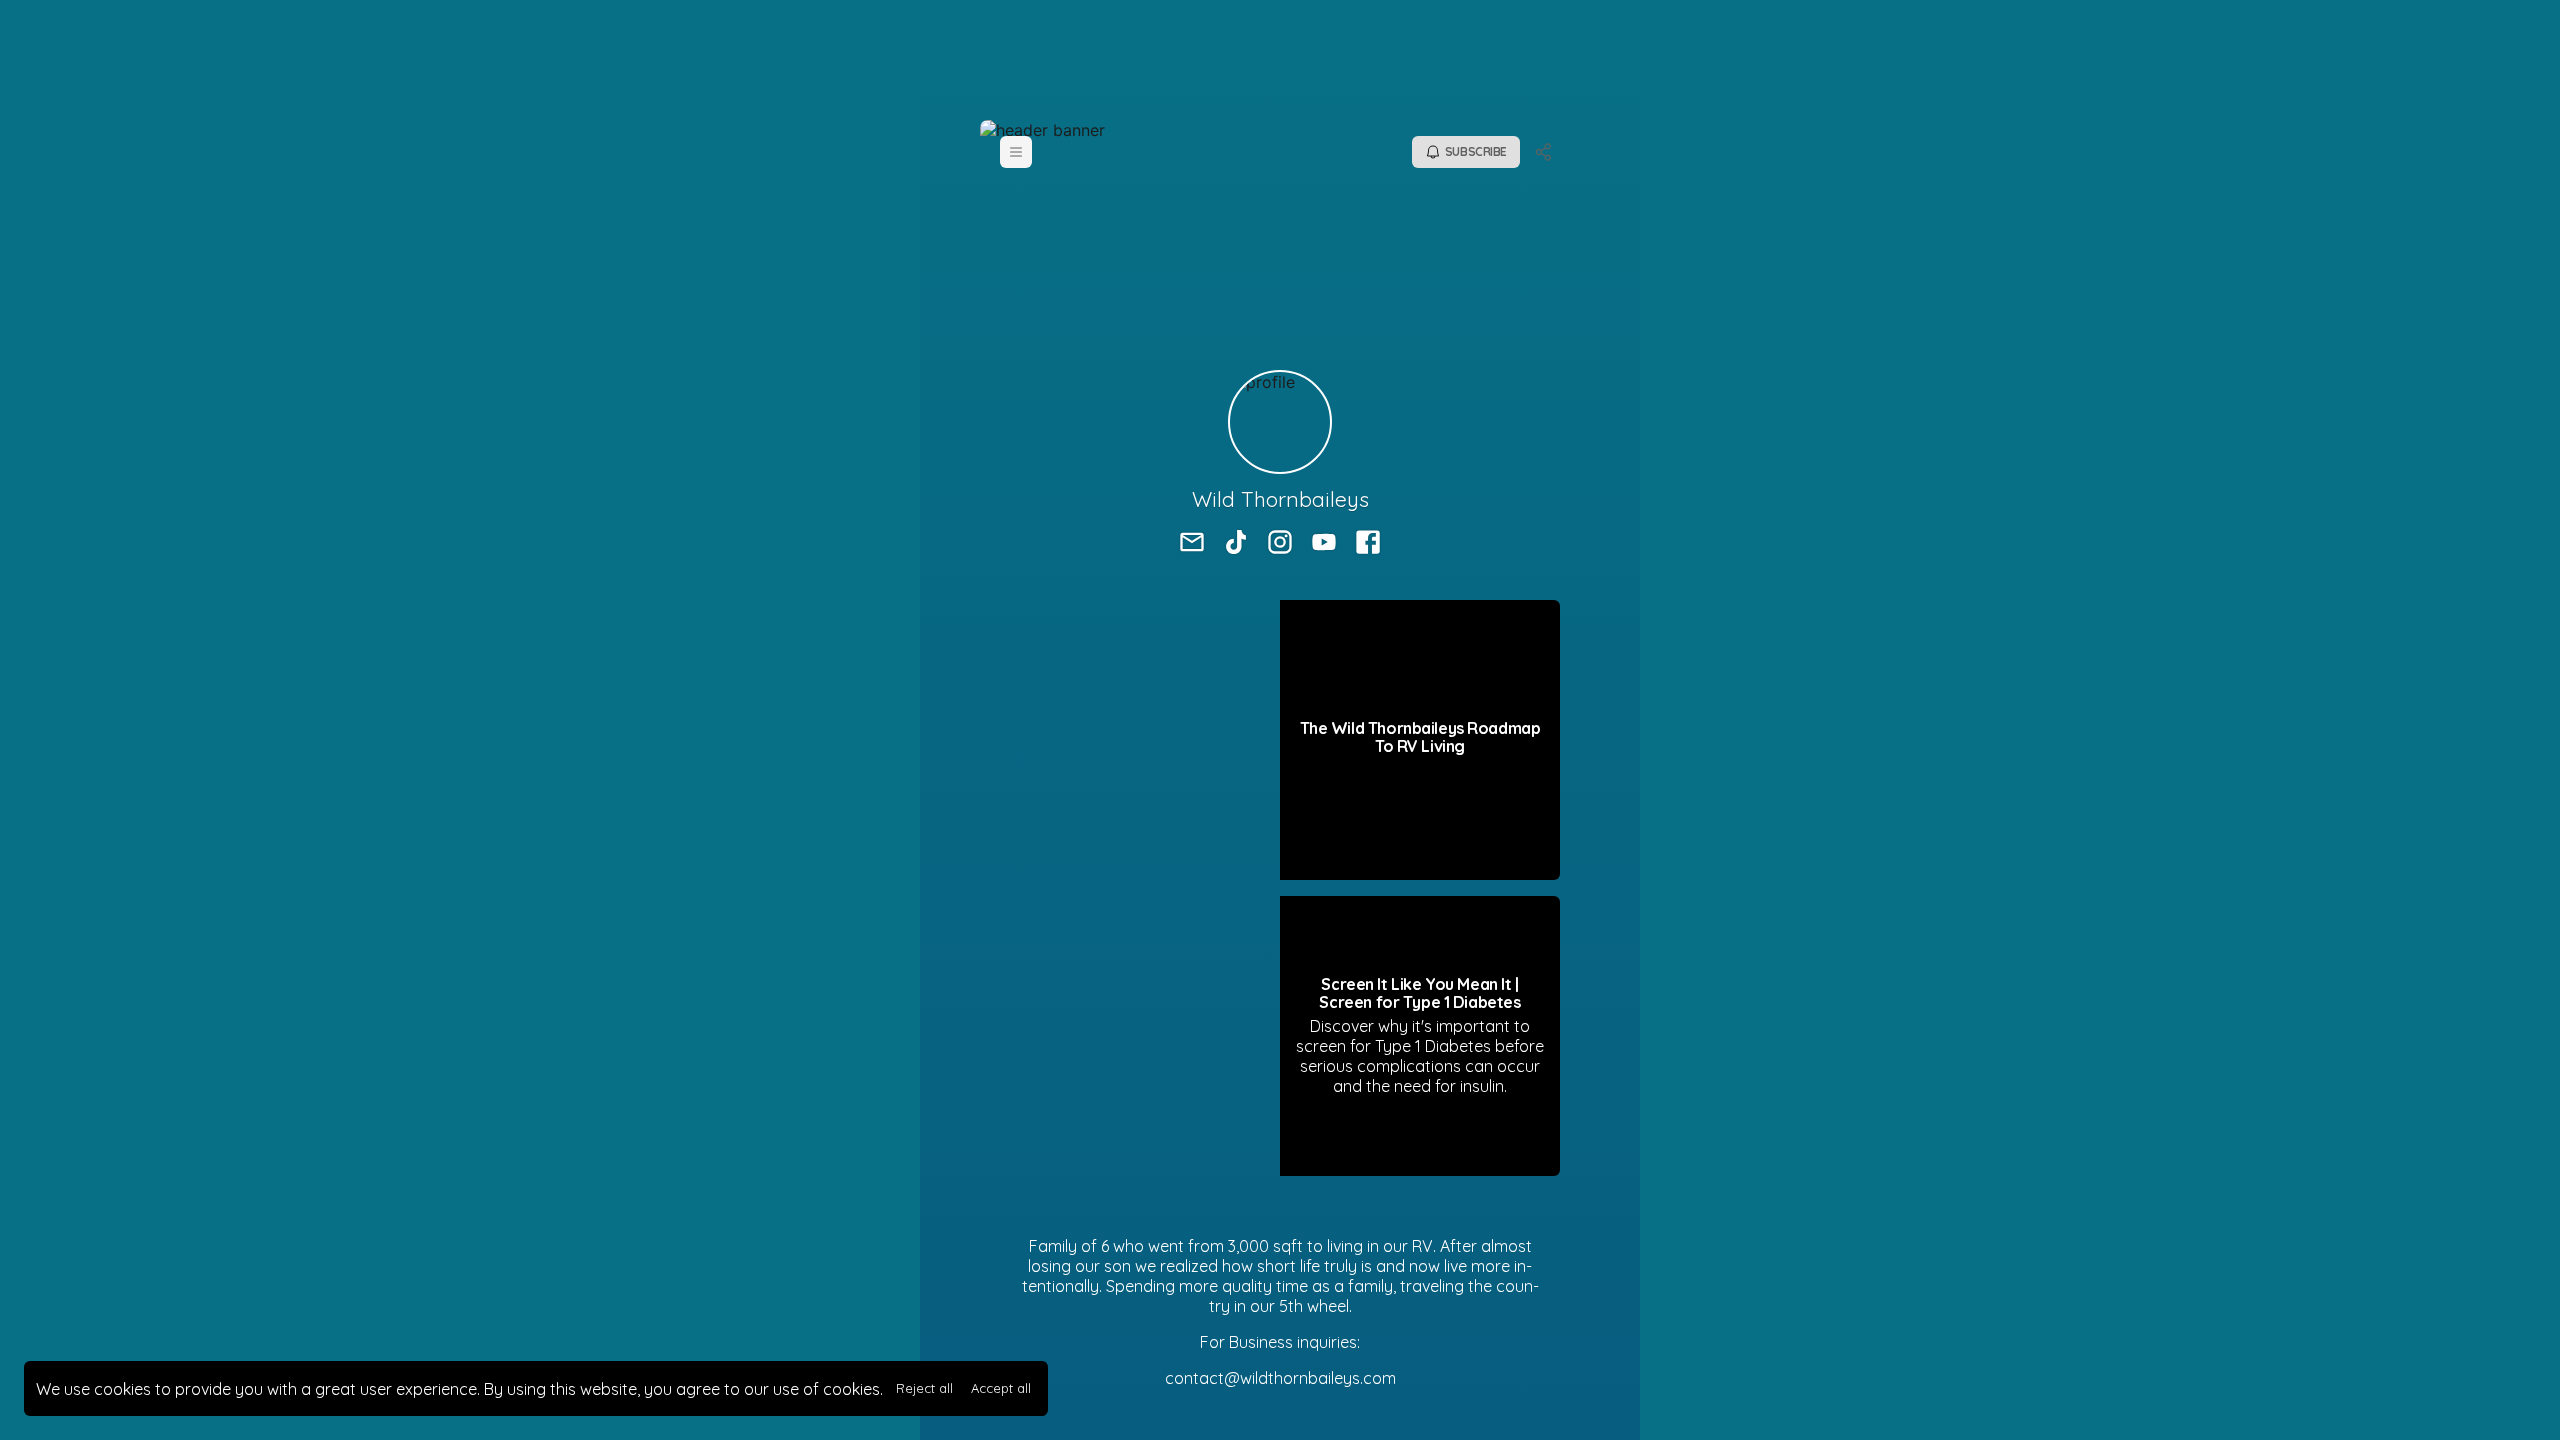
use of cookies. (828, 1389)
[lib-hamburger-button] (1016, 152)
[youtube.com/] (1324, 544)
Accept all (1001, 1388)
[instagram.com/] (1280, 544)
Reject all (924, 1388)
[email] (1192, 544)
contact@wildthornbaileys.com (1280, 1378)
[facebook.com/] (1368, 544)
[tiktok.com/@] (1236, 544)
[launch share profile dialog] (1544, 152)
